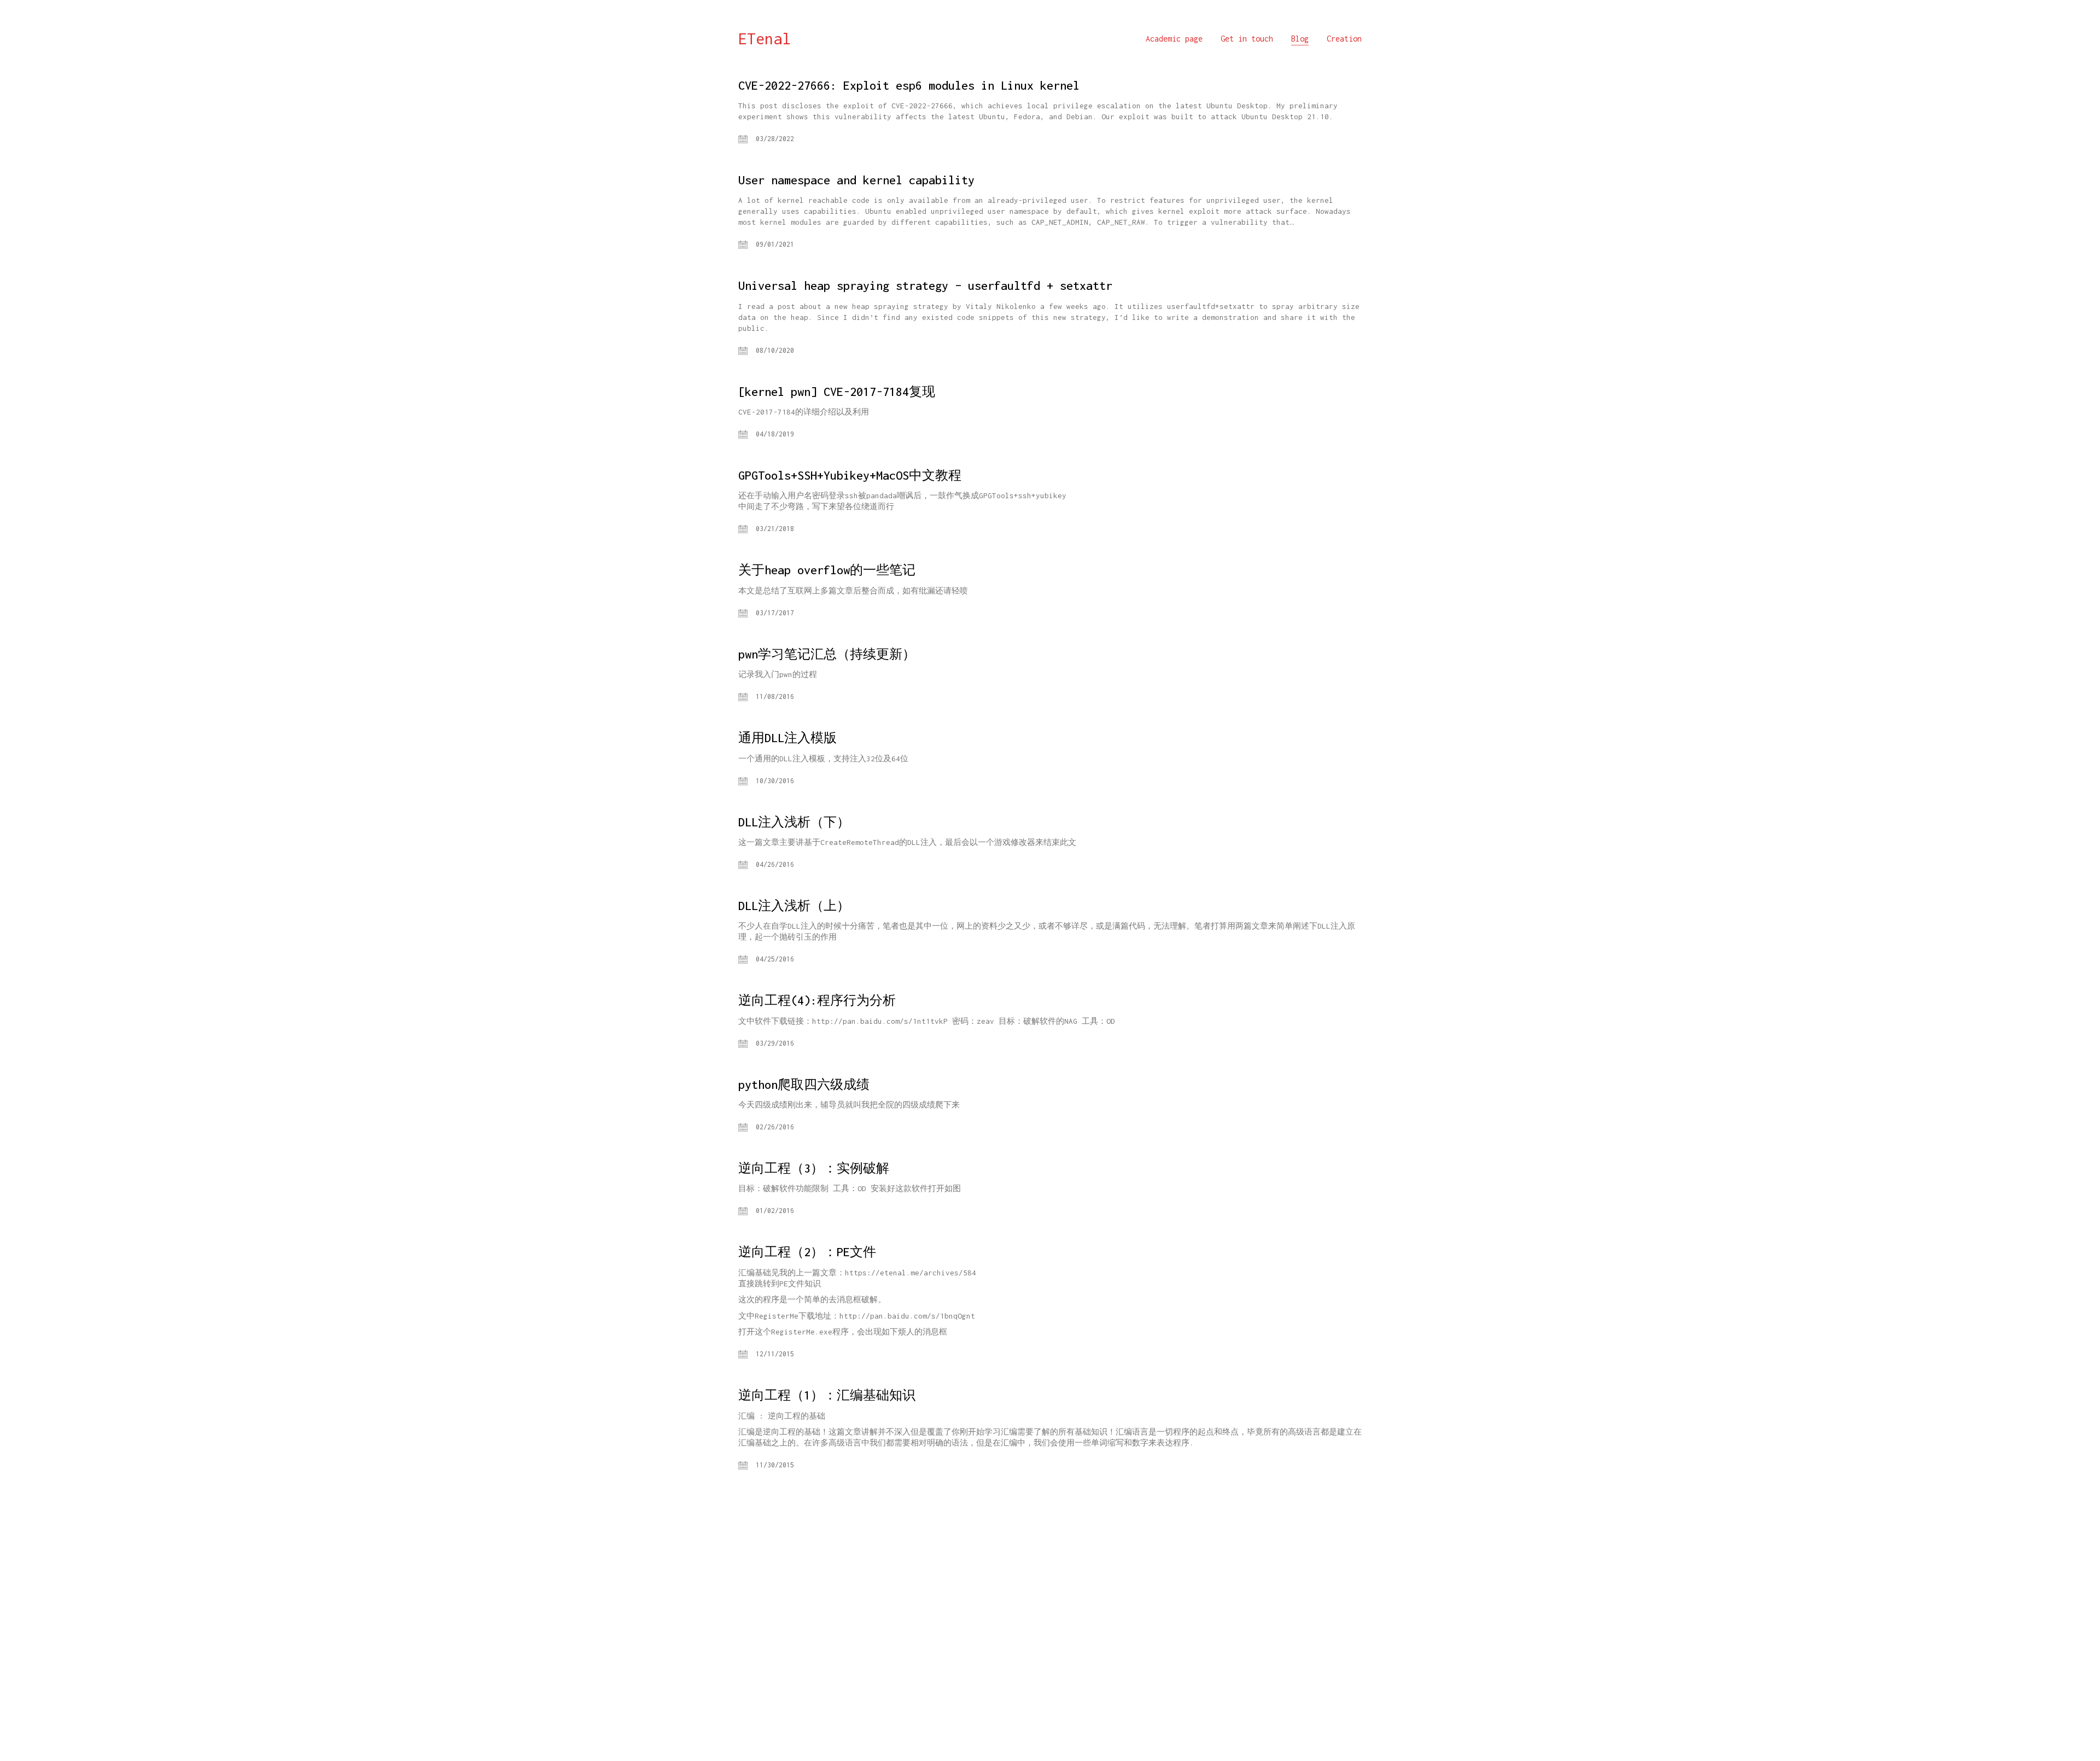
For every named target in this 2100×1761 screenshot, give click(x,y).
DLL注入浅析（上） (794, 906)
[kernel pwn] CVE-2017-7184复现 (837, 392)
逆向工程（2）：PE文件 (807, 1252)
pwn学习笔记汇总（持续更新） (827, 654)
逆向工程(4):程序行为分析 (817, 1000)
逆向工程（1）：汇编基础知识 (827, 1395)
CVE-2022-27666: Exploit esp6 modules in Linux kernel (909, 85)
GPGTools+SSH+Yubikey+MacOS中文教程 (850, 475)
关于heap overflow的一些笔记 (827, 570)
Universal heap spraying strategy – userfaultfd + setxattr (925, 285)
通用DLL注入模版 (787, 738)
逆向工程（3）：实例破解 (814, 1168)
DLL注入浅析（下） (794, 822)
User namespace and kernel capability (856, 180)
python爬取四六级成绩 (804, 1084)
